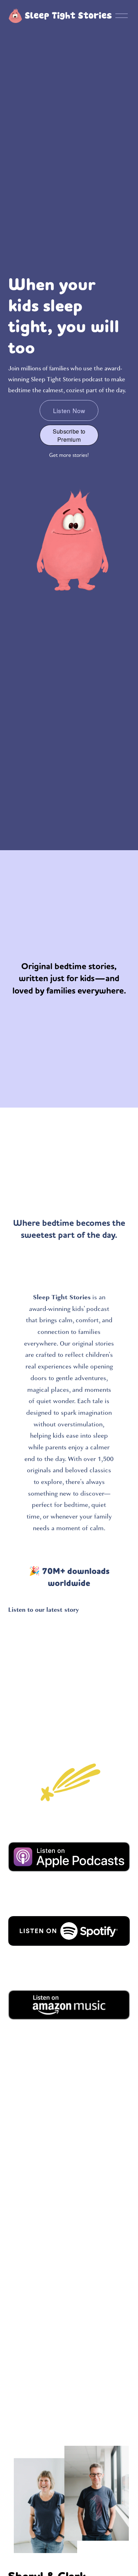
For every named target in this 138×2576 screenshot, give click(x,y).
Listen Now (69, 410)
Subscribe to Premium (69, 435)
